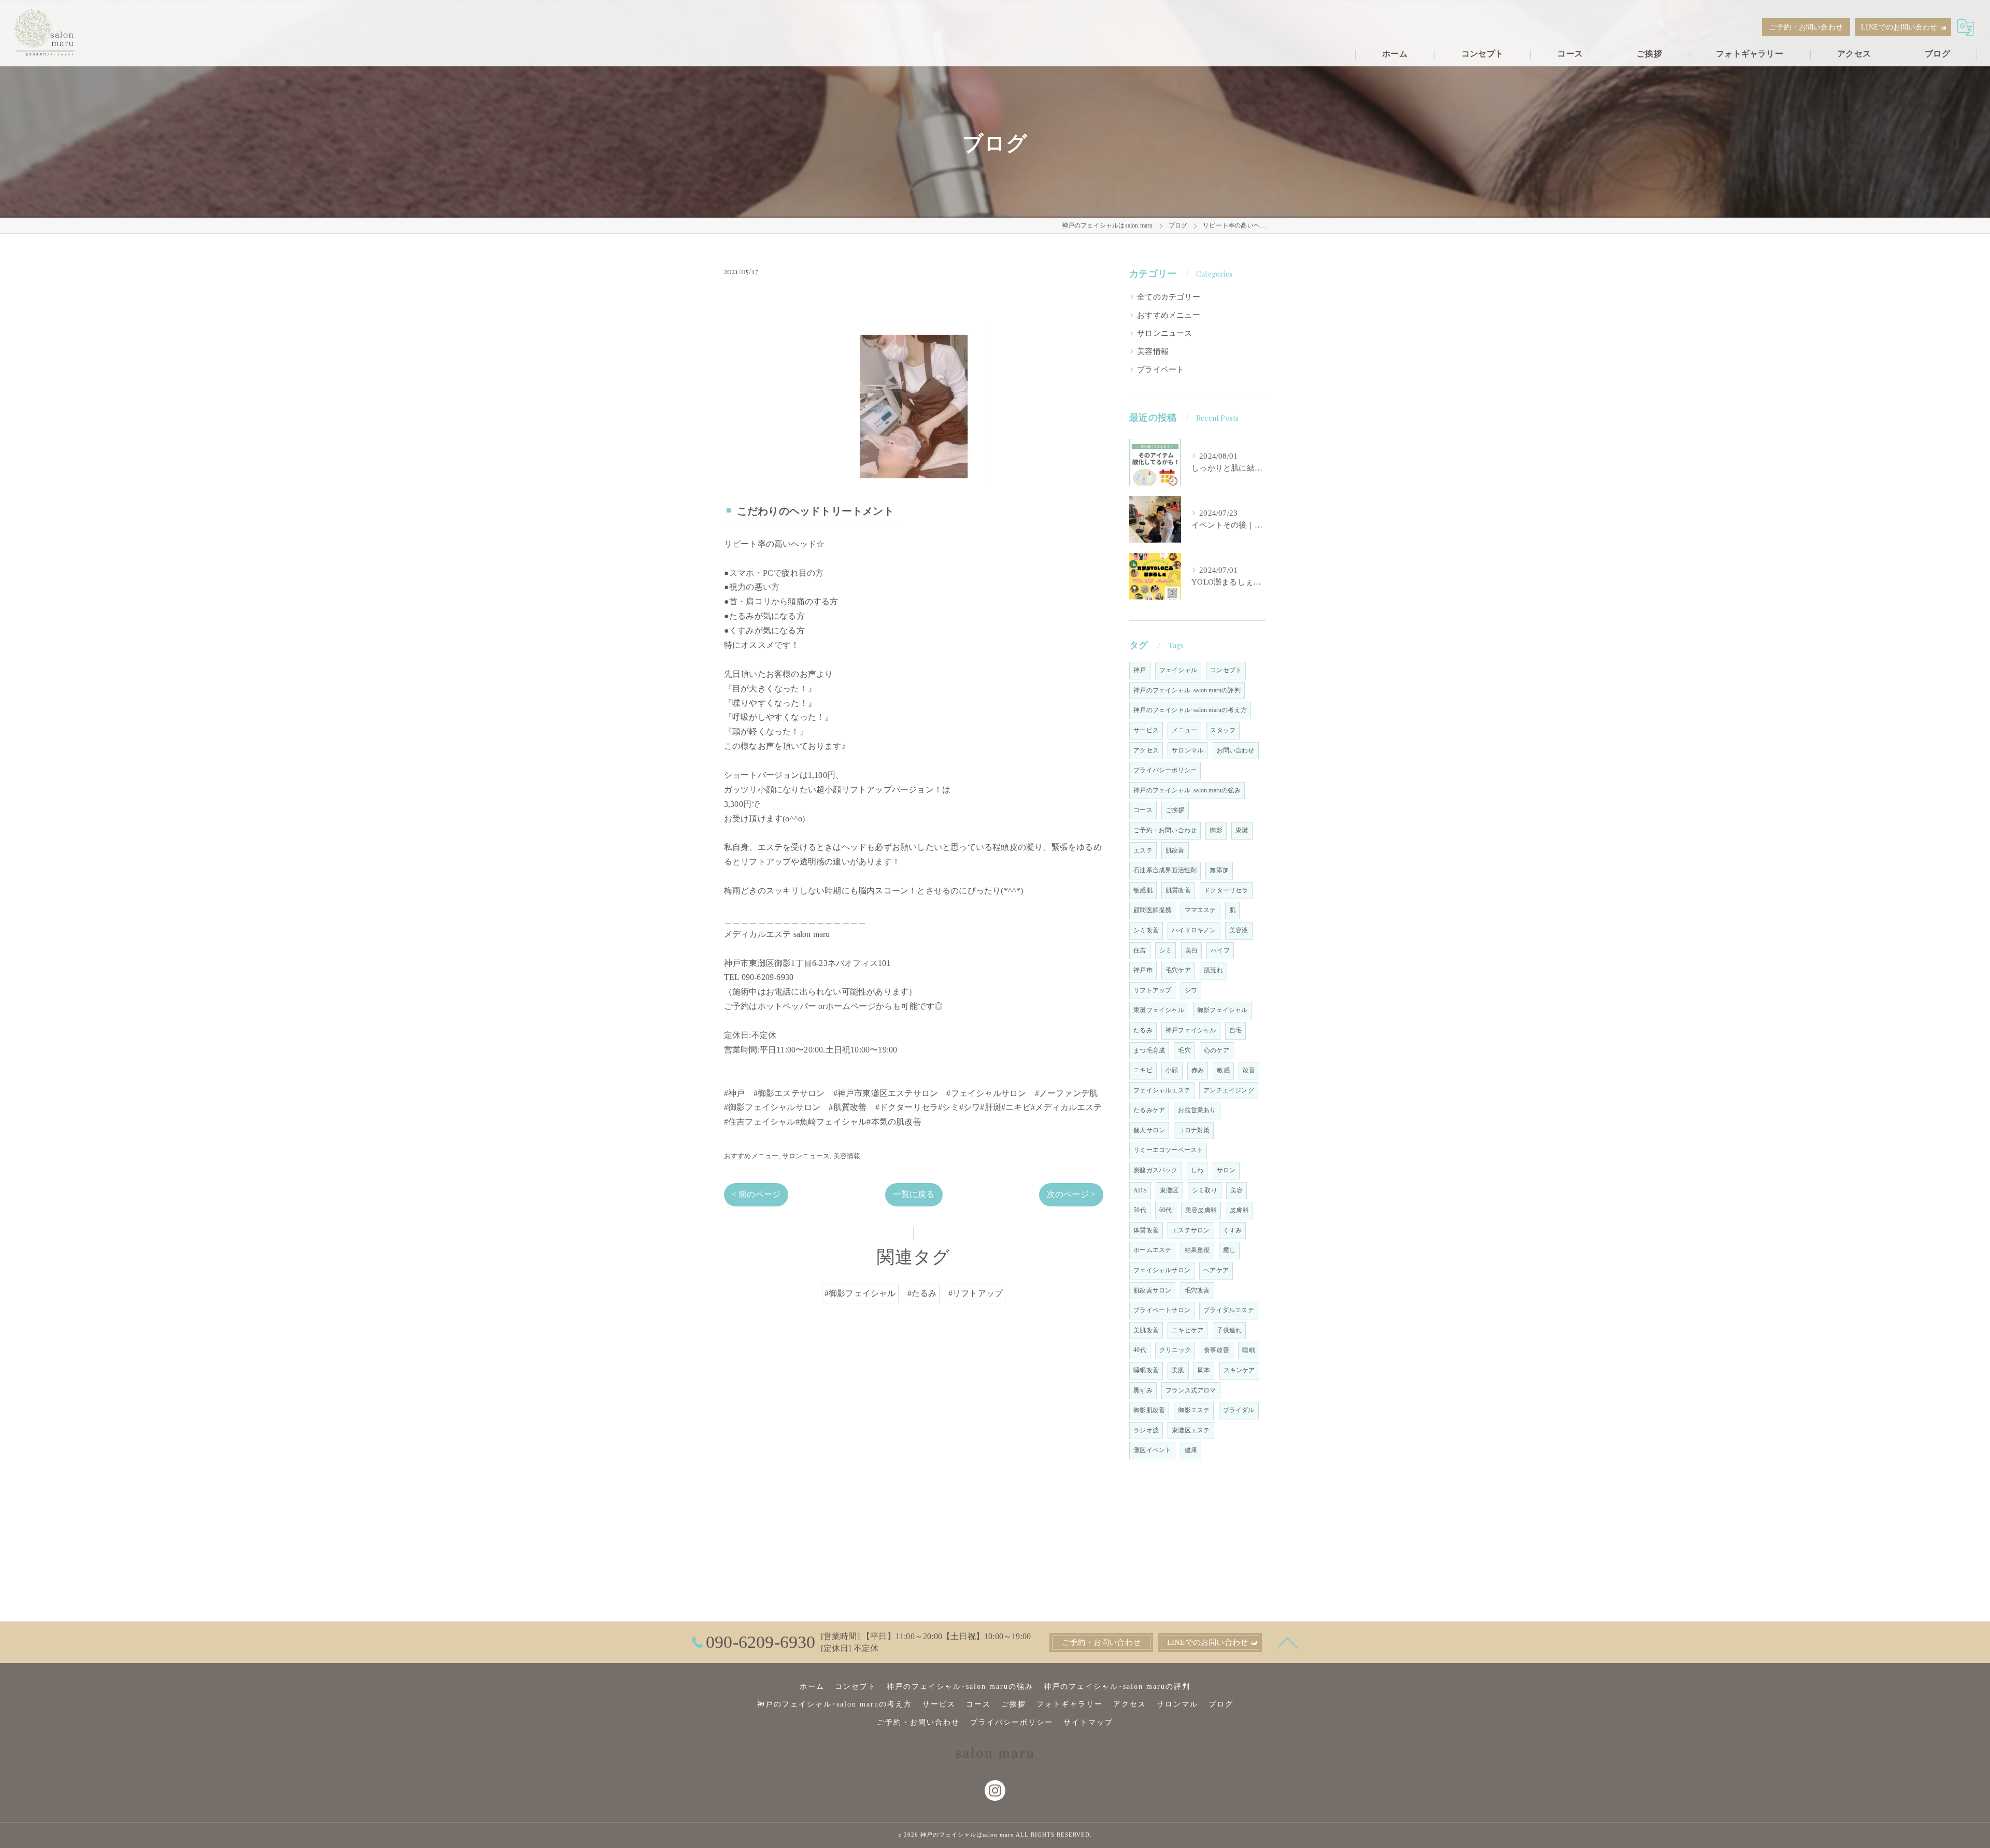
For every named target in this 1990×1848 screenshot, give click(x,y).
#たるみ (922, 1293)
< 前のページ (756, 1194)
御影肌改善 (1149, 1410)
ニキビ (1143, 1070)
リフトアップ (1152, 990)
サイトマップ (1088, 1722)
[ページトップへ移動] (1288, 1642)
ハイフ (1220, 950)
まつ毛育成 (1149, 1050)
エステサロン (1191, 1230)
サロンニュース (806, 1156)
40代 (1140, 1350)
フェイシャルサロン (1162, 1270)
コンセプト (1226, 670)
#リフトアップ (976, 1293)
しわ (1197, 1170)
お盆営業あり (1197, 1110)
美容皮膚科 (1201, 1210)
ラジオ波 (1146, 1430)
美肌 (1178, 1370)
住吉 (1140, 950)
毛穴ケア (1178, 970)
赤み (1198, 1070)
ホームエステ (1152, 1250)
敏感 (1223, 1070)
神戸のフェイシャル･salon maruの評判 (1187, 690)
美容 (1236, 1190)
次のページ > (1071, 1194)
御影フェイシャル (1223, 1010)
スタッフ (1223, 730)
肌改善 (1175, 850)
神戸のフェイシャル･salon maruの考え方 (1190, 710)
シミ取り (1205, 1190)
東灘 (1242, 830)
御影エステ (1194, 1410)
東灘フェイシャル (1159, 1010)
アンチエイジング (1229, 1090)
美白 (1191, 950)
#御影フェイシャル (860, 1293)
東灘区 (1169, 1190)
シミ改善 (1146, 930)
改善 (1249, 1070)
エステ (1143, 850)
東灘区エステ (1191, 1430)
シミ (1165, 950)
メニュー (1184, 730)
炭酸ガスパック (1155, 1170)
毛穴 (1184, 1050)
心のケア (1217, 1050)
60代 (1166, 1210)
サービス (1146, 730)
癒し (1229, 1250)
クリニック (1175, 1350)
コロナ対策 (1194, 1130)
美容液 (1239, 930)
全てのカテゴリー (1169, 297)
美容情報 (847, 1156)
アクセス (1146, 750)
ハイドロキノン (1194, 930)
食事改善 (1217, 1350)
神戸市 (1143, 970)
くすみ (1233, 1230)
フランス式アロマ (1191, 1390)
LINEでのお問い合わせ (1899, 27)
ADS (1140, 1190)
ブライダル (1239, 1410)
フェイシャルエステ (1162, 1090)
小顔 (1172, 1070)
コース (1143, 810)
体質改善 (1146, 1230)
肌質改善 (1178, 890)
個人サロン (1149, 1130)
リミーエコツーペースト (1168, 1150)
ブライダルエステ (1229, 1310)
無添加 (1219, 870)
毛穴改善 (1197, 1290)
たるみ (1143, 1030)
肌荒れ (1213, 970)
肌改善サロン (1152, 1290)
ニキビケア (1188, 1330)
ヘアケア (1216, 1270)
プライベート (1161, 369)
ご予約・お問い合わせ (1806, 27)
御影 (1216, 830)
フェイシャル (1178, 670)
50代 (1140, 1210)
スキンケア (1239, 1370)
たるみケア (1149, 1110)
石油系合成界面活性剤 (1165, 870)
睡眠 (1248, 1350)
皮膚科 (1239, 1210)
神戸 (1140, 670)
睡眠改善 (1146, 1370)
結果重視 (1197, 1250)
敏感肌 (1143, 890)
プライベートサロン (1162, 1310)
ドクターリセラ (1226, 890)
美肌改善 (1146, 1330)
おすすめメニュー (751, 1156)
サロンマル (1188, 750)
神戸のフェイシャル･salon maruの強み (1187, 790)
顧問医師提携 (1152, 910)
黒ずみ (1143, 1390)
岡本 (1204, 1370)
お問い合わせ (1236, 750)
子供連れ (1229, 1330)
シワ (1191, 990)
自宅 (1235, 1030)
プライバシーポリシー (1165, 770)
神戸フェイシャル (1191, 1030)
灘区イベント (1152, 1450)
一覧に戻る (914, 1194)
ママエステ (1200, 910)
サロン (1226, 1170)
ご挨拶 (1175, 810)
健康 (1191, 1450)
